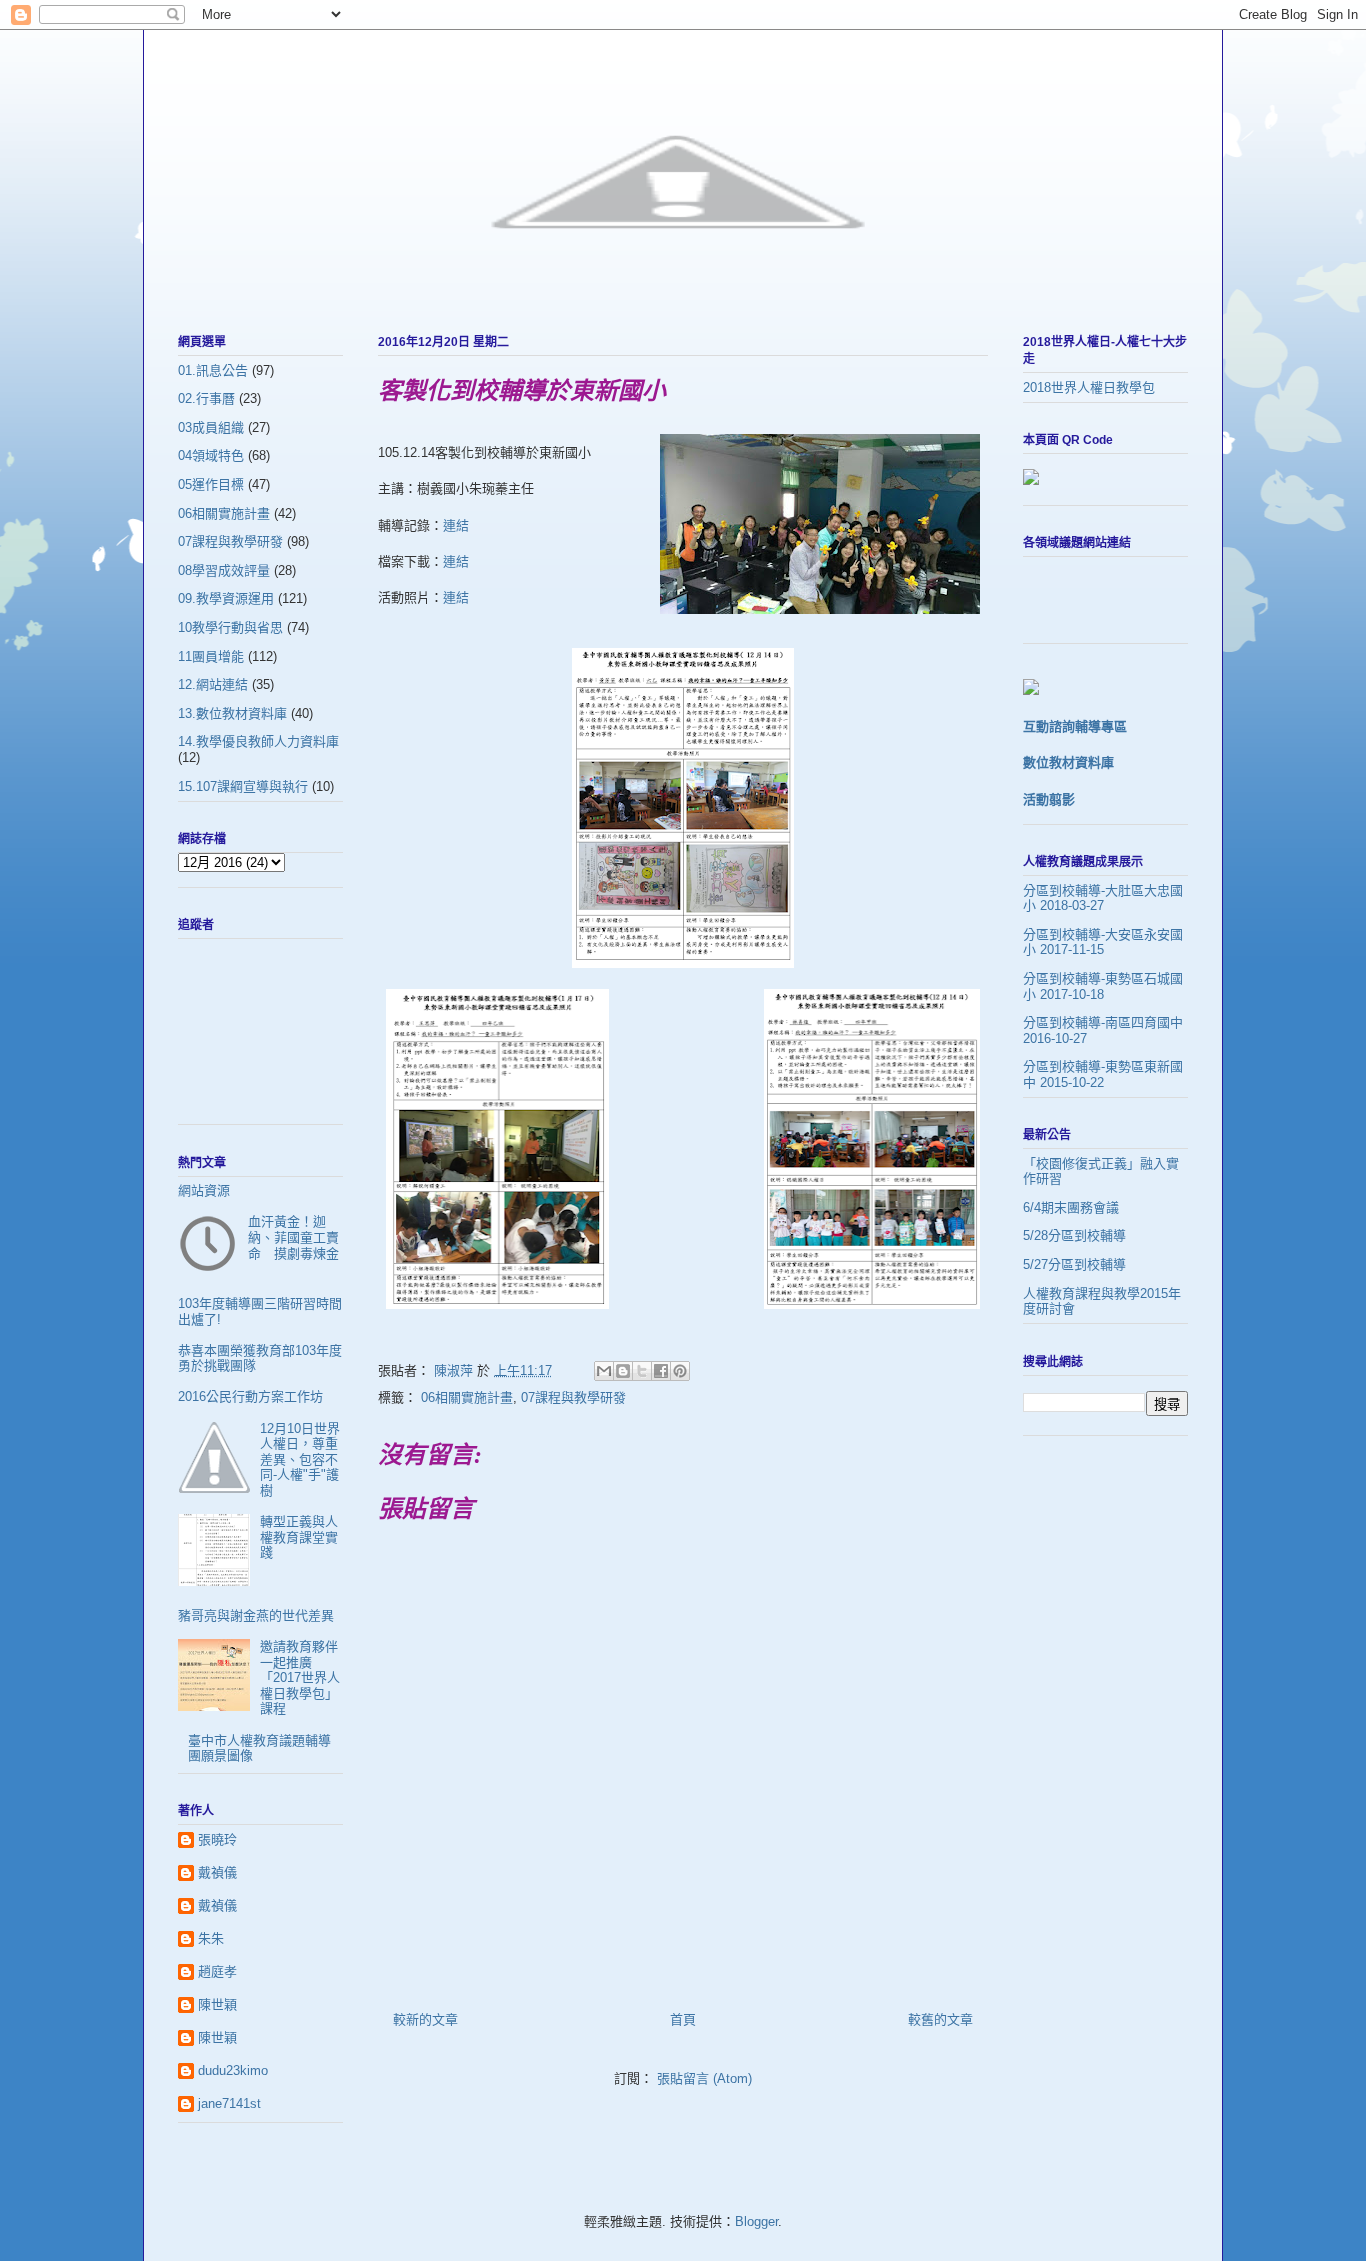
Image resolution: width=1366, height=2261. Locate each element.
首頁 (683, 2019)
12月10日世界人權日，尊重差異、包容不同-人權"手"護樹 (300, 1459)
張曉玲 (217, 1839)
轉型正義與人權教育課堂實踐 (299, 1537)
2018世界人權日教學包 (1089, 387)
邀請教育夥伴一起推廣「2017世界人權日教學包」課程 (300, 1677)
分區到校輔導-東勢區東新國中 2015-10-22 (1103, 1074)
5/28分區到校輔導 (1074, 1235)
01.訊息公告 (213, 370)
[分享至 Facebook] (661, 1371)
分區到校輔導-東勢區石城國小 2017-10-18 (1103, 986)
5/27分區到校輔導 (1074, 1264)
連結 (456, 525)
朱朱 (211, 1938)
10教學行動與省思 (230, 627)
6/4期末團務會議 (1071, 1207)
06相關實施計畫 (467, 1397)
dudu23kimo (233, 2070)
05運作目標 (211, 484)
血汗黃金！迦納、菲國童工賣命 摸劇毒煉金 (293, 1237)
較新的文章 (425, 2019)
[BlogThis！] (623, 1371)
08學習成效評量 (224, 570)
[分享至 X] (642, 1371)
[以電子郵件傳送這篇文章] (604, 1371)
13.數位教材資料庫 (232, 713)
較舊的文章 (940, 2019)
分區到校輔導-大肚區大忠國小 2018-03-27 (1103, 898)
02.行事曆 (206, 398)
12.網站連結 (213, 684)
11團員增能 (211, 656)
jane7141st (229, 2103)
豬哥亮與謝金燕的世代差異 (256, 1615)
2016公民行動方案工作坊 (250, 1396)
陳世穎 (217, 2004)
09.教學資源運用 (226, 598)
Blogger (756, 2221)
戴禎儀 (217, 1872)
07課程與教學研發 (573, 1397)
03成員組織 (211, 427)
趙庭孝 (217, 1971)
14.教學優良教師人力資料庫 (258, 741)
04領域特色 (211, 455)
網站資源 (204, 1190)
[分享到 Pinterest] (680, 1371)
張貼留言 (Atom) (704, 2078)
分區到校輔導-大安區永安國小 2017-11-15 (1103, 942)
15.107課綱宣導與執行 (243, 786)
